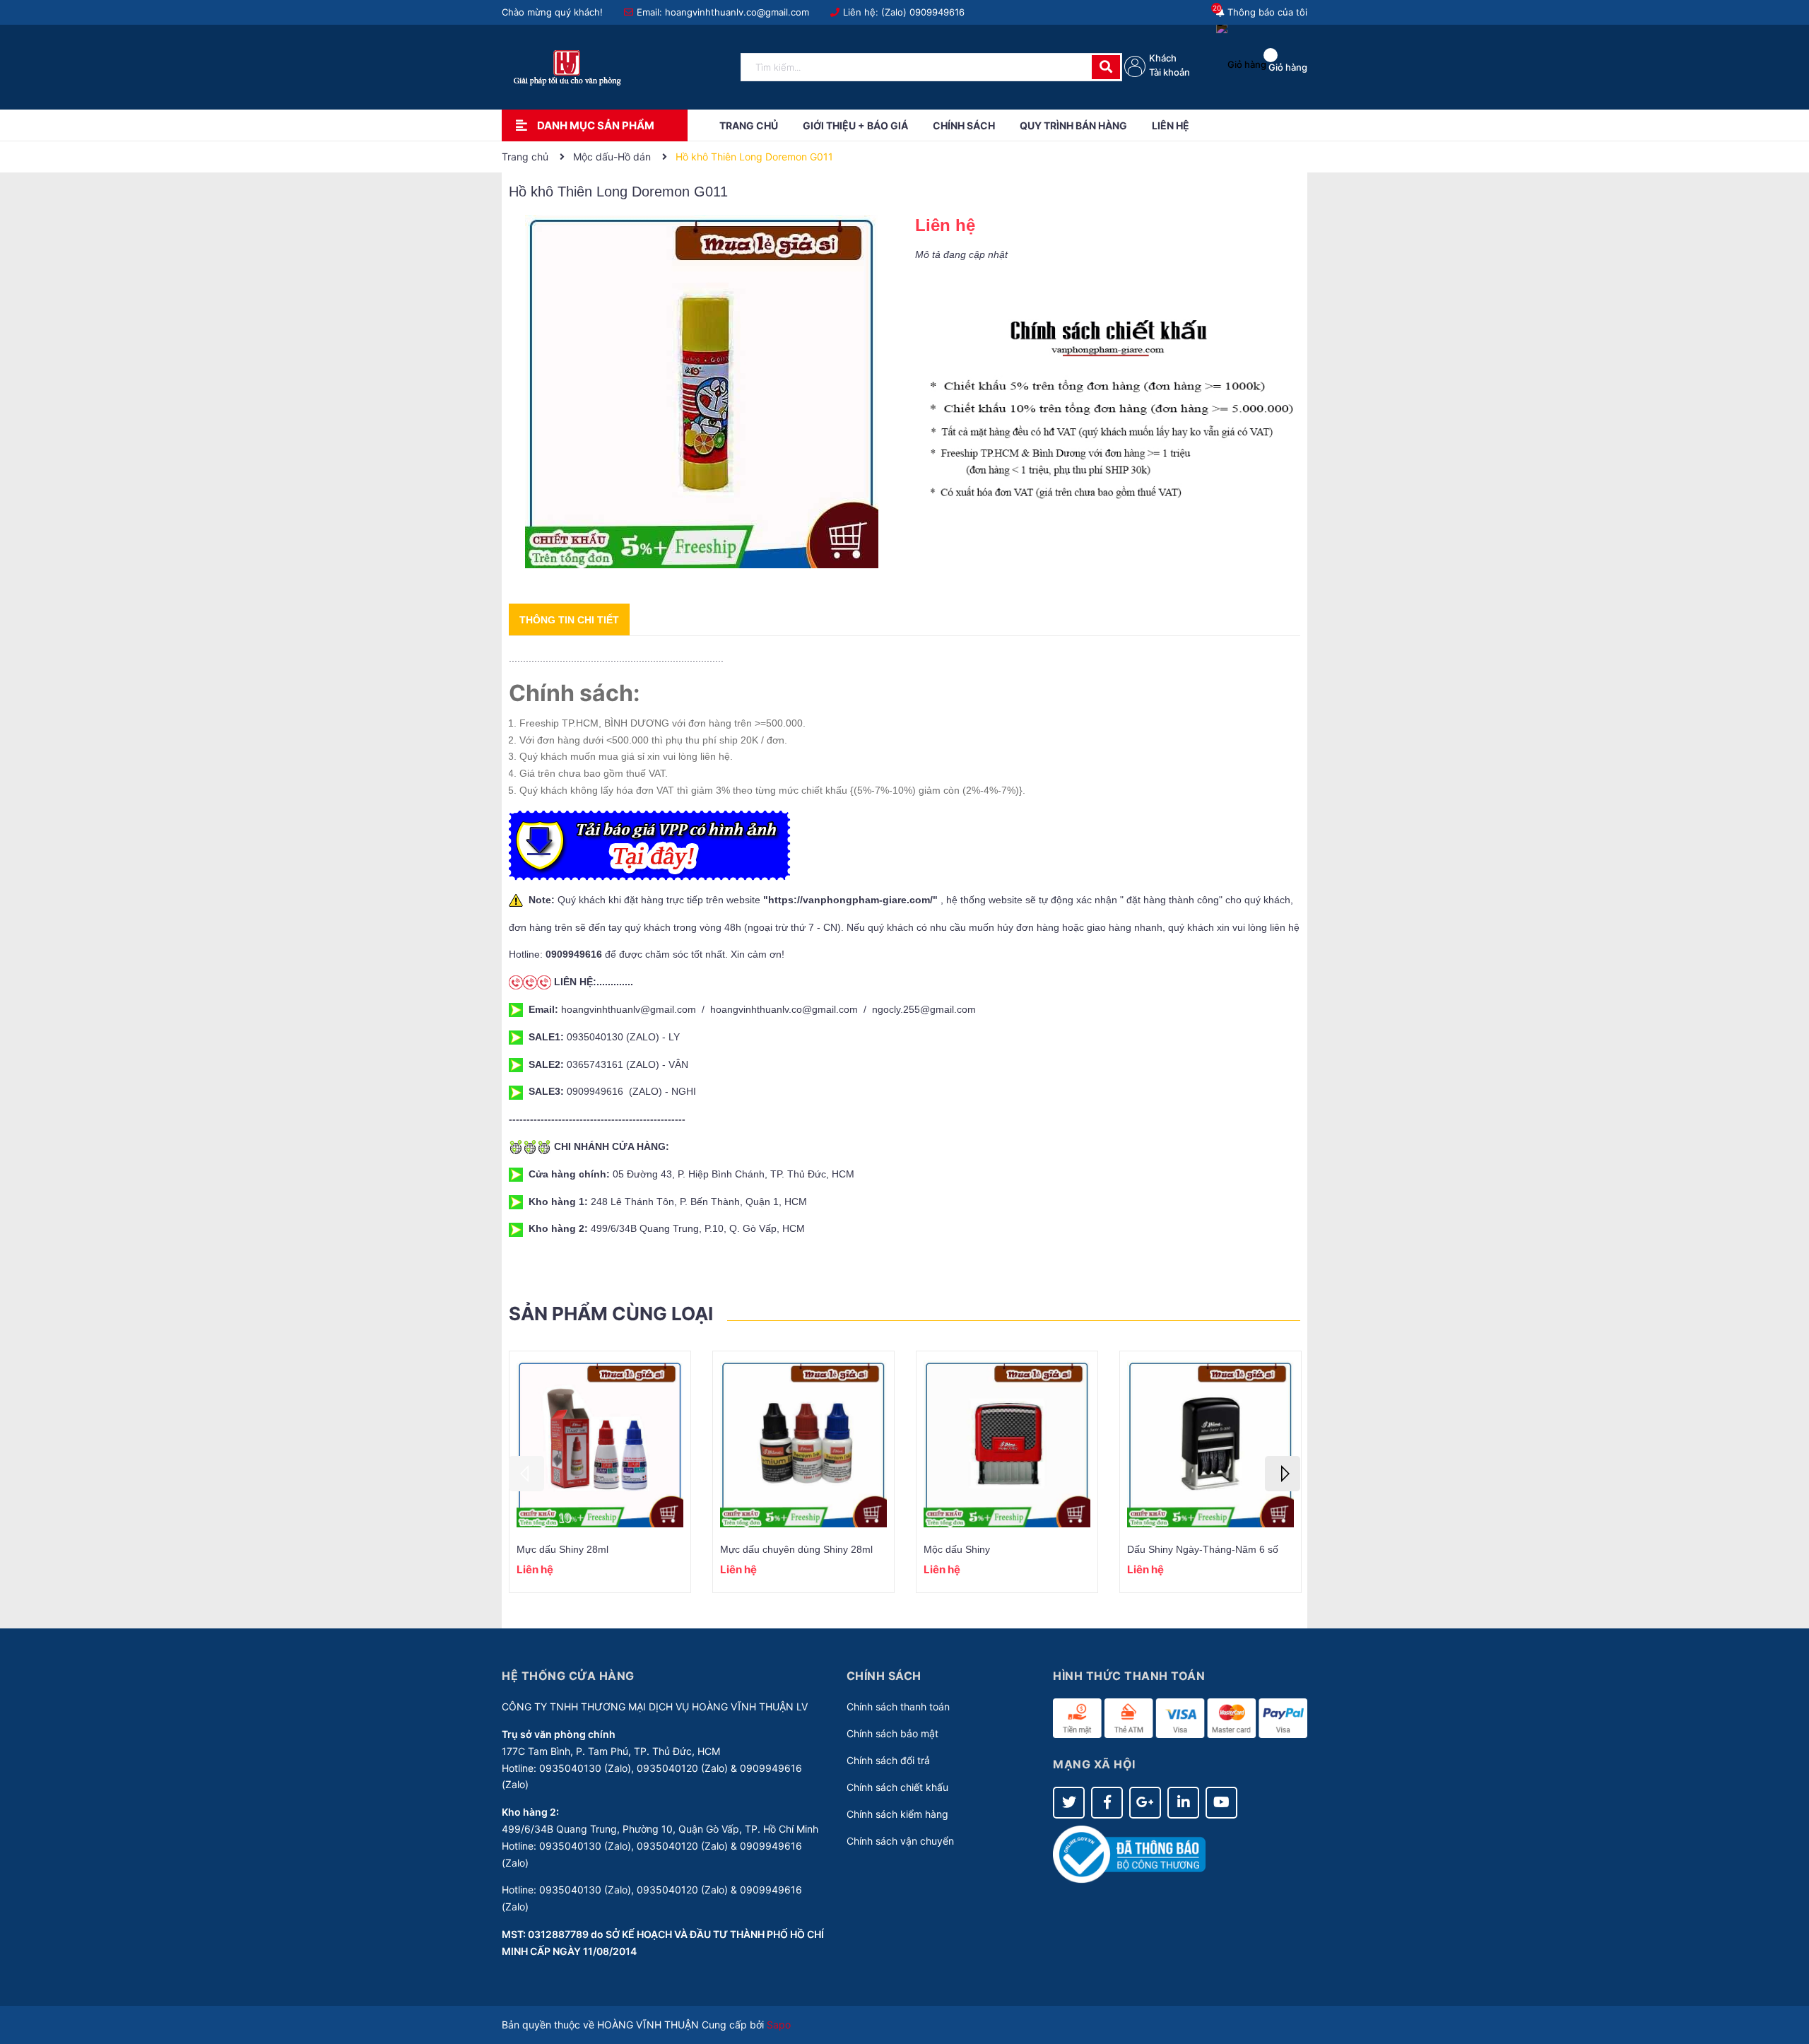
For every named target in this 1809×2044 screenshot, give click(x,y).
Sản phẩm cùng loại (611, 1314)
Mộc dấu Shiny (957, 1549)
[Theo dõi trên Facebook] (1107, 1803)
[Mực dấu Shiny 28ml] (600, 1444)
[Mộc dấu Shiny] (1007, 1444)
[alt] (1108, 410)
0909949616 (937, 12)
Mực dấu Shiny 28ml (562, 1549)
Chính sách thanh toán (898, 1707)
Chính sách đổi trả (888, 1760)
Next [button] (1283, 1474)
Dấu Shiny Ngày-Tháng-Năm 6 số (1203, 1549)
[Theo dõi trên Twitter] (1069, 1803)
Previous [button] (526, 1474)
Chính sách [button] (884, 1676)
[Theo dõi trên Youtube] (1221, 1803)
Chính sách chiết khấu (897, 1787)
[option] (600, 1472)
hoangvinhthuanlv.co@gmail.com (737, 12)
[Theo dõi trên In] (1183, 1803)
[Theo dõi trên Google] (1145, 1803)
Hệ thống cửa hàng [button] (568, 1676)
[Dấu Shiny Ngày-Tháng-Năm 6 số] (1210, 1444)
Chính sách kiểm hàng (897, 1814)
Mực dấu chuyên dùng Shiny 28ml (796, 1549)
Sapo (779, 2025)
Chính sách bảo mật (892, 1733)
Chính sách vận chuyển (900, 1841)
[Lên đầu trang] (1784, 1977)
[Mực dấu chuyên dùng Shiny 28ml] (803, 1444)
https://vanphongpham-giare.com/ (850, 900)
